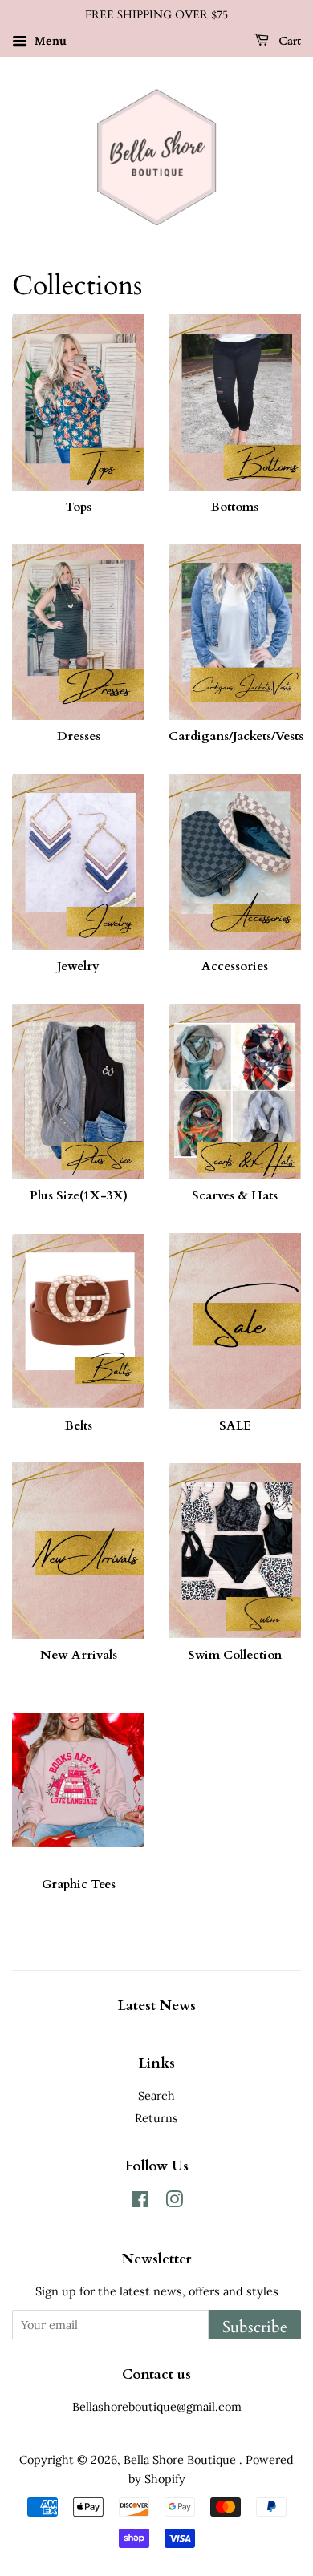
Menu (49, 41)
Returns (156, 2118)
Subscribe (255, 2327)
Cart (288, 41)
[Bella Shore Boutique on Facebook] (140, 2202)
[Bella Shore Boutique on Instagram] (174, 2202)
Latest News (157, 2006)
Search (156, 2095)
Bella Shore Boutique (181, 2459)
